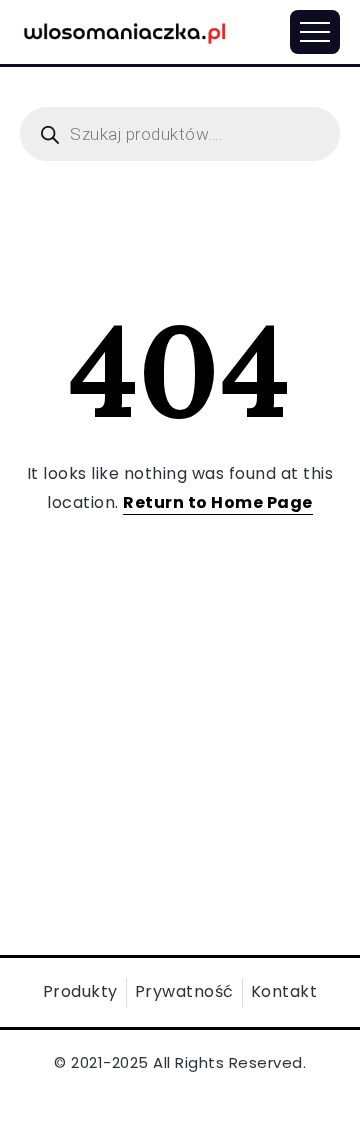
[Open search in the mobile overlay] (180, 134)
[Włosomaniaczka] (125, 30)
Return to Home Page (218, 502)
